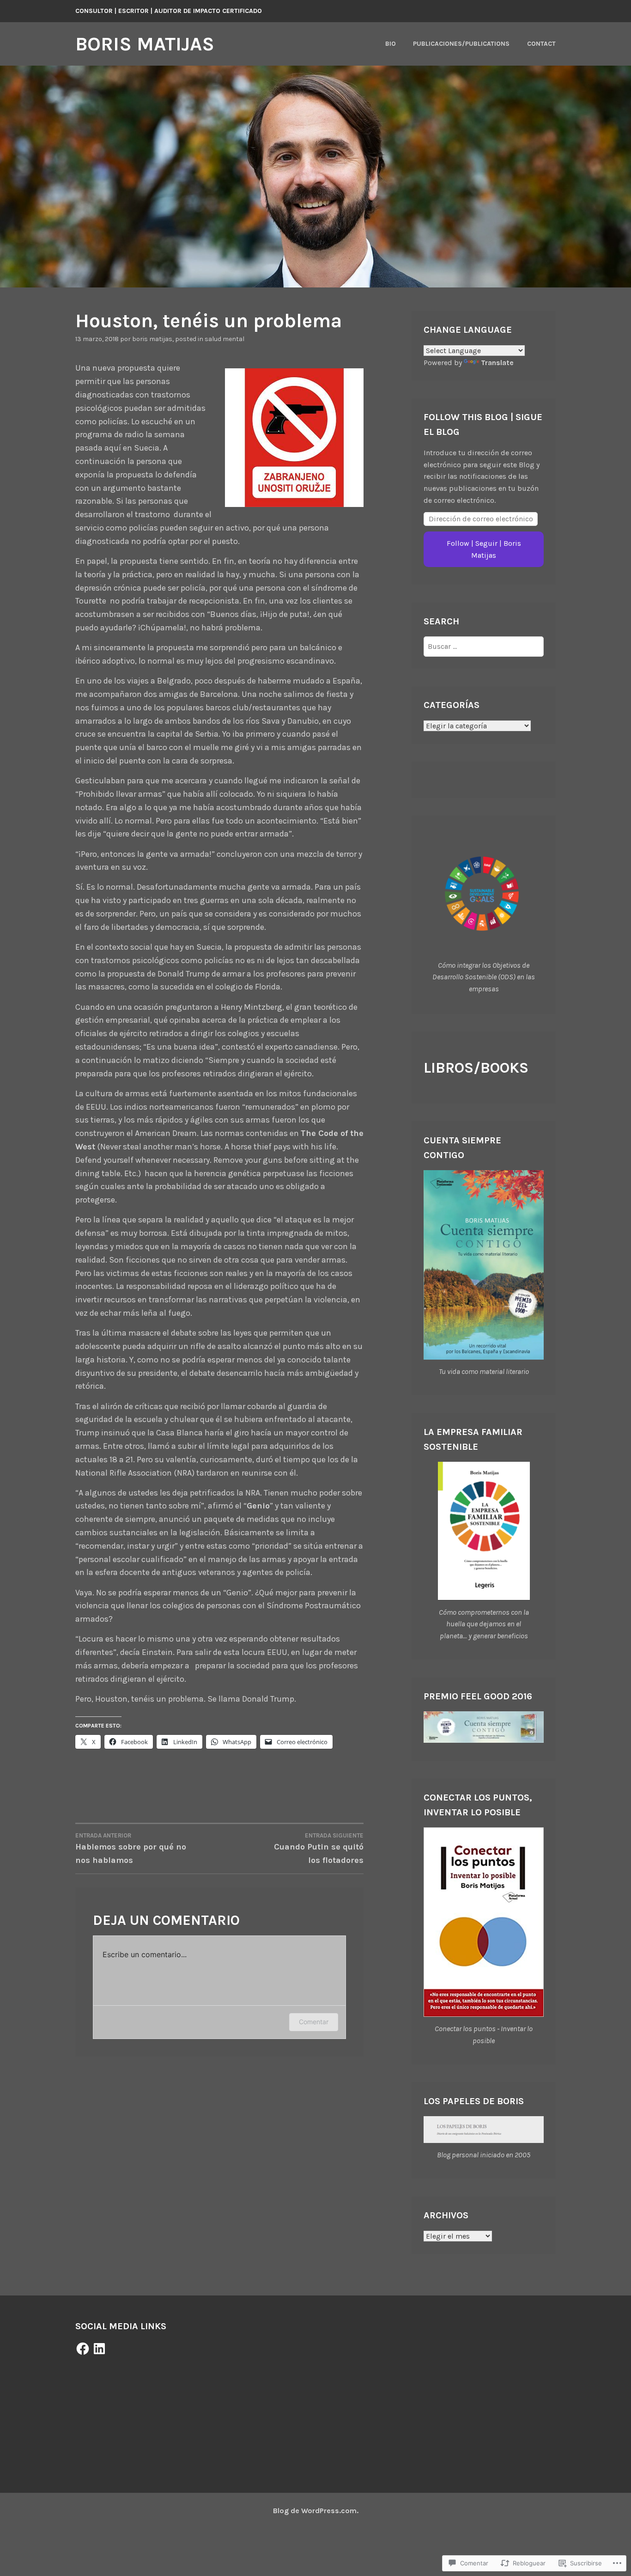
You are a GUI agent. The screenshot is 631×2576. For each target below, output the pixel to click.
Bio (391, 44)
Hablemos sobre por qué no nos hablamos (131, 1849)
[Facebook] (83, 2349)
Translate (497, 363)
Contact (541, 44)
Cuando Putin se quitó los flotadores (319, 1849)
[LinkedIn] (99, 2349)
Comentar (314, 2022)
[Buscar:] (484, 646)
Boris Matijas (145, 44)
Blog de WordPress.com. (316, 2511)
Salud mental (224, 339)
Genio (258, 1506)
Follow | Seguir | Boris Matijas (484, 549)
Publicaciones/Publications (461, 44)
